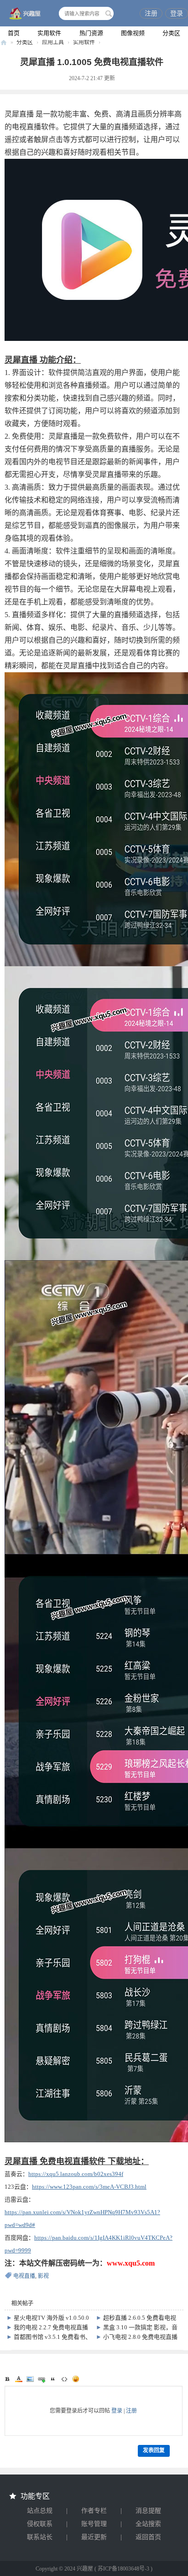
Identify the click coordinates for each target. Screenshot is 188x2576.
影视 (43, 2276)
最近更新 (94, 2537)
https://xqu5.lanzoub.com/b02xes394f (76, 2174)
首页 (14, 33)
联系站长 (40, 2537)
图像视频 (133, 33)
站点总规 (40, 2511)
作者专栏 (94, 2511)
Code (64, 2379)
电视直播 (24, 2276)
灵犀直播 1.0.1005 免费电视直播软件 (92, 62)
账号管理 (94, 2524)
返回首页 (148, 2537)
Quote (53, 2379)
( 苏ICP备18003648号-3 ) (123, 2569)
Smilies (76, 2379)
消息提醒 (148, 2511)
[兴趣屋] (23, 14)
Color (19, 2379)
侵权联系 (40, 2524)
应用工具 (53, 42)
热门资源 (91, 33)
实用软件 (49, 33)
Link (42, 2379)
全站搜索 (148, 2524)
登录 (177, 13)
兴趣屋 (4, 43)
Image (30, 2379)
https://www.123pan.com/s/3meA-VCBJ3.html (89, 2187)
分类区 (171, 33)
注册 (151, 13)
